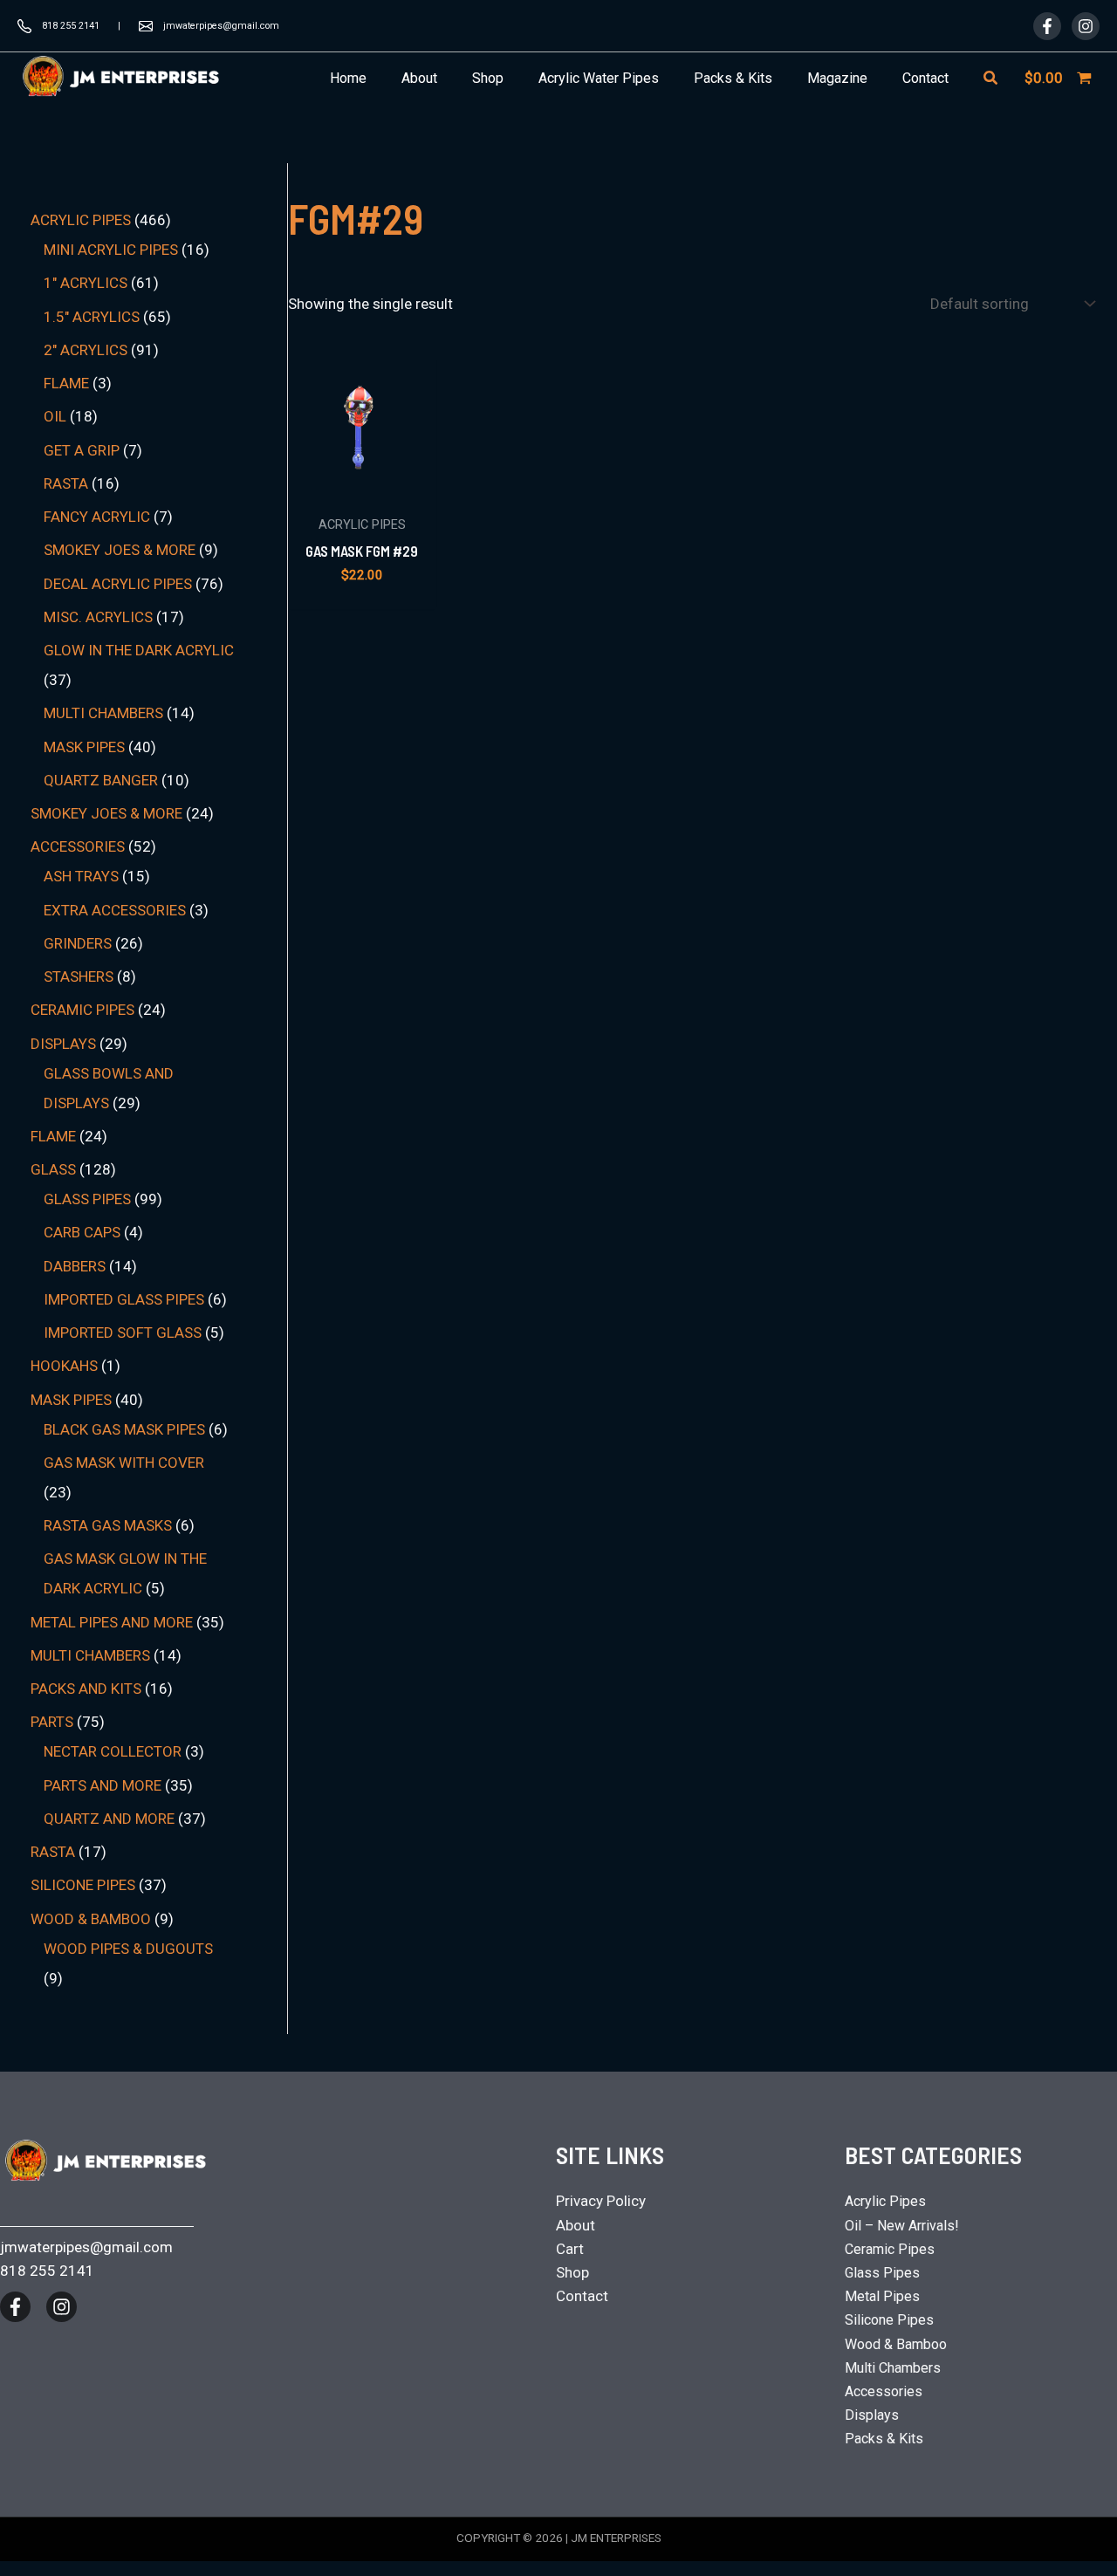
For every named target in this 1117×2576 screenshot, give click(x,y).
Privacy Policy (601, 2201)
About (576, 2225)
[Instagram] (1086, 26)
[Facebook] (1047, 26)
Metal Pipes (882, 2296)
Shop (572, 2272)
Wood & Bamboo (896, 2344)
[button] (991, 78)
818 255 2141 (71, 26)
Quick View (362, 487)
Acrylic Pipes (885, 2201)
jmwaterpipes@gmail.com (221, 26)
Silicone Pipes (889, 2320)
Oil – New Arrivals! (902, 2226)
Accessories (884, 2391)
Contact (582, 2296)
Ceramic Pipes (890, 2249)
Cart (570, 2249)
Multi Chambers (893, 2368)
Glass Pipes (882, 2273)
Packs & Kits (884, 2439)
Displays (872, 2415)
